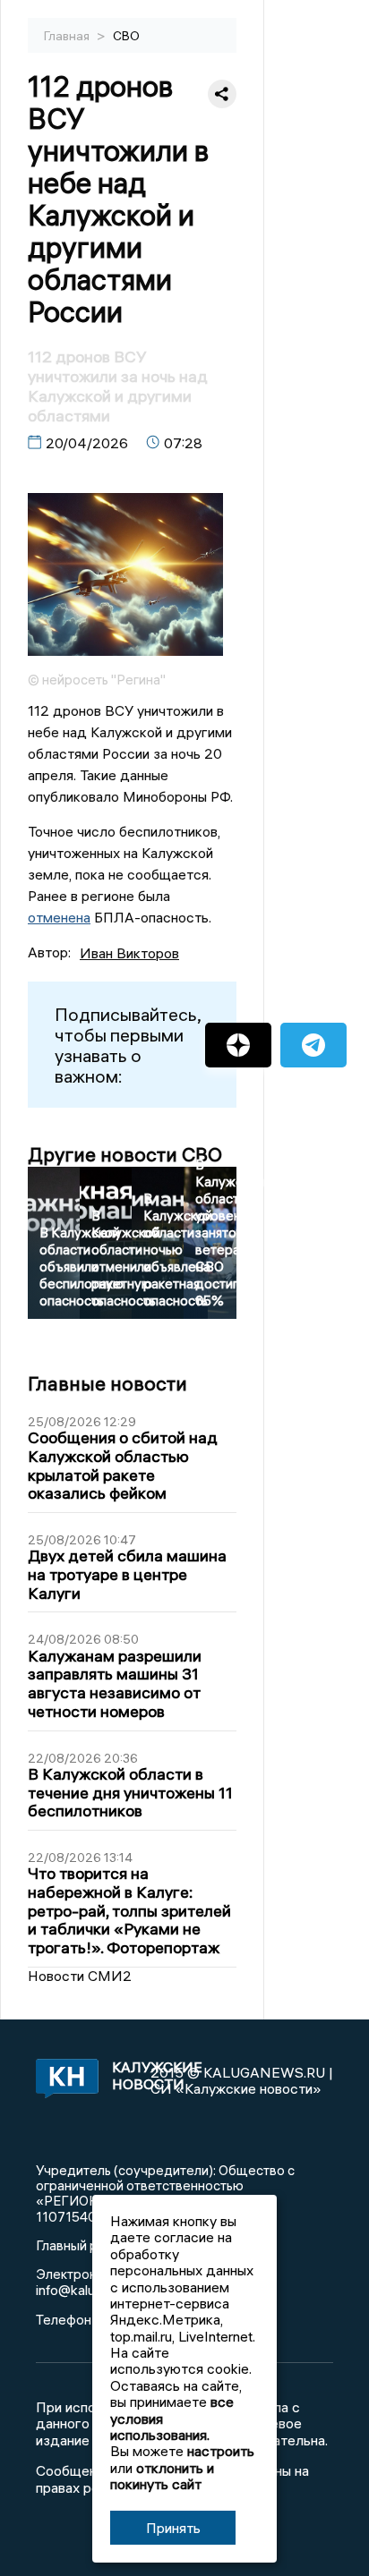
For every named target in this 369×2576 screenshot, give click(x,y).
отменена (59, 917)
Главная (68, 36)
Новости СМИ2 (80, 1976)
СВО (126, 36)
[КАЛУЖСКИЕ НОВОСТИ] (63, 2080)
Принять (173, 2528)
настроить (221, 2451)
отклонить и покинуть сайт (162, 2476)
